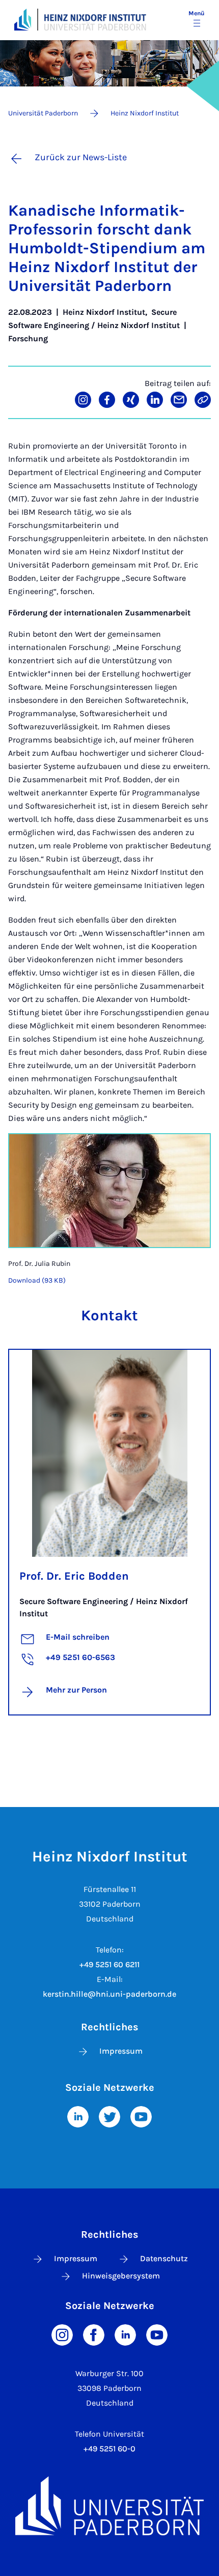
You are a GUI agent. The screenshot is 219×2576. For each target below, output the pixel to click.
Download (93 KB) (37, 1280)
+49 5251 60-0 (109, 2449)
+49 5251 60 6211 (109, 1964)
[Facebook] (94, 2334)
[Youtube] (141, 2116)
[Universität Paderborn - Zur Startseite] (23, 20)
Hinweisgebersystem (121, 2276)
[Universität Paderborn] (109, 2506)
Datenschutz (164, 2258)
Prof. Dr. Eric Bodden (74, 1576)
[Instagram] (62, 2334)
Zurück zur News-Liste (81, 157)
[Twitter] (109, 2116)
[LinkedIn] (78, 2116)
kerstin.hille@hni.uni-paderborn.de (109, 1994)
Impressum (121, 2051)
